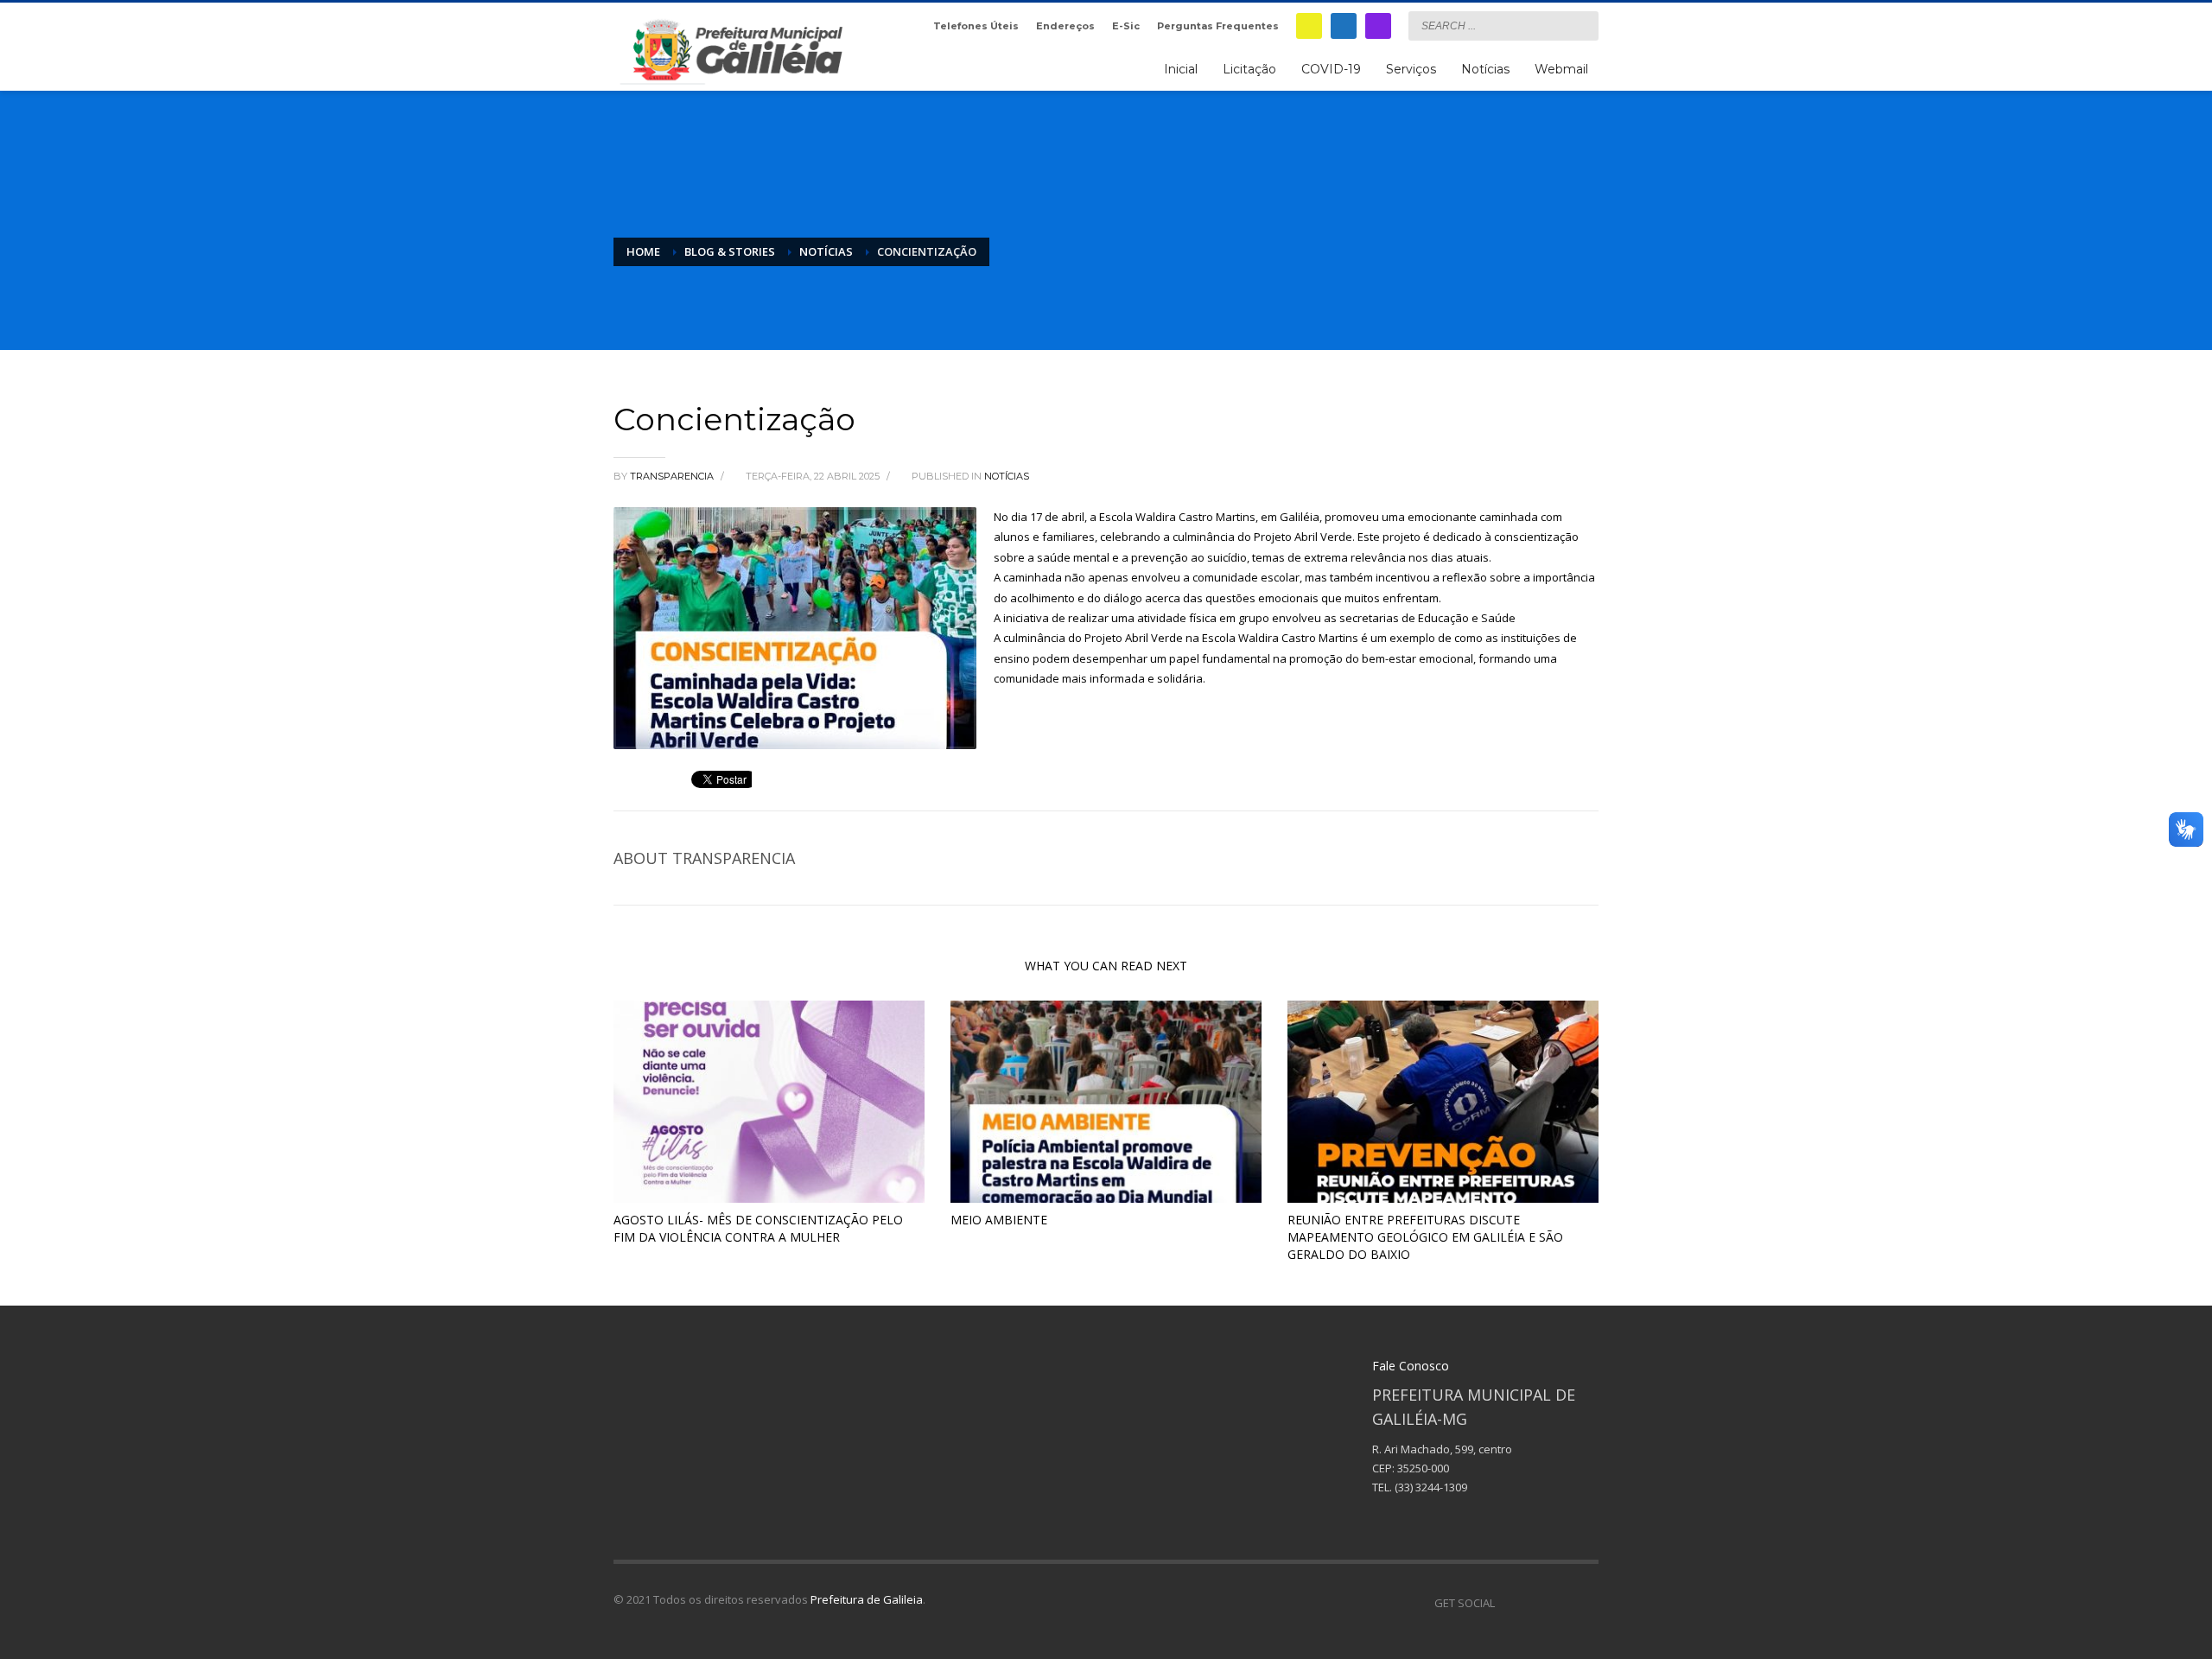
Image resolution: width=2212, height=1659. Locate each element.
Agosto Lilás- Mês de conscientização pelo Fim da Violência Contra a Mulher (758, 1228)
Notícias (1007, 476)
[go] (1581, 25)
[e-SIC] (1309, 26)
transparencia (673, 476)
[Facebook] (1344, 26)
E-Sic (1126, 26)
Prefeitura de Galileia (867, 1599)
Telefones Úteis (976, 26)
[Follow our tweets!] (1534, 1603)
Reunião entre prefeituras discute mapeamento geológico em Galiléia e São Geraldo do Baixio (1425, 1237)
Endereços (1065, 26)
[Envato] (1586, 1603)
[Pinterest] (1560, 1603)
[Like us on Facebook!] (1508, 1603)
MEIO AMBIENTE (999, 1220)
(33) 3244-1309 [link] (1431, 1487)
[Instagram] (1378, 26)
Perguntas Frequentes (1218, 26)
